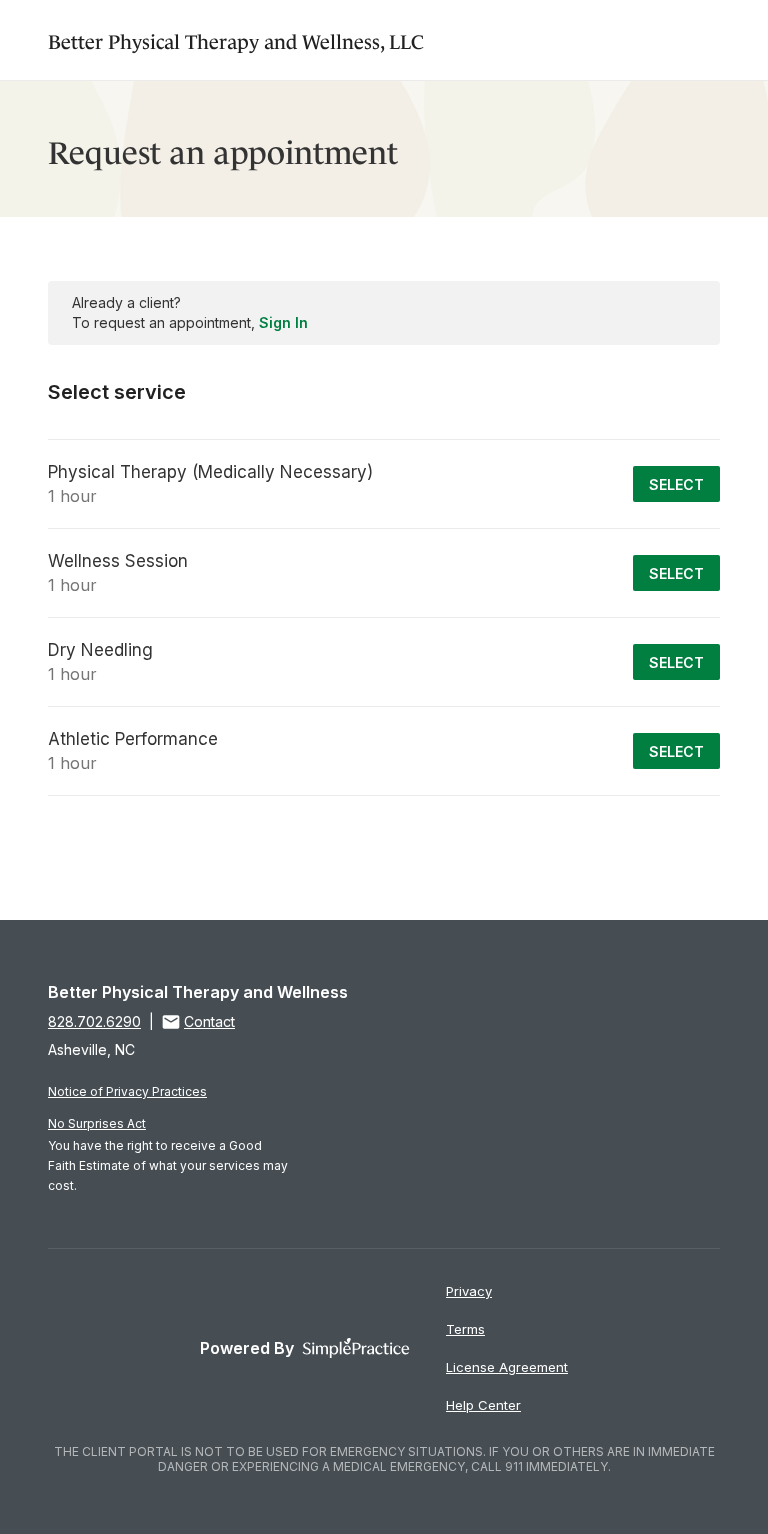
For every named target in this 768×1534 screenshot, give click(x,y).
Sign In (283, 322)
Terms (465, 1329)
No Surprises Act (97, 1123)
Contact (209, 1021)
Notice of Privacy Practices (127, 1091)
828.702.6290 (94, 1021)
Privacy (469, 1291)
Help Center (483, 1405)
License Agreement (507, 1367)
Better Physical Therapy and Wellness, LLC (236, 39)
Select (676, 484)
